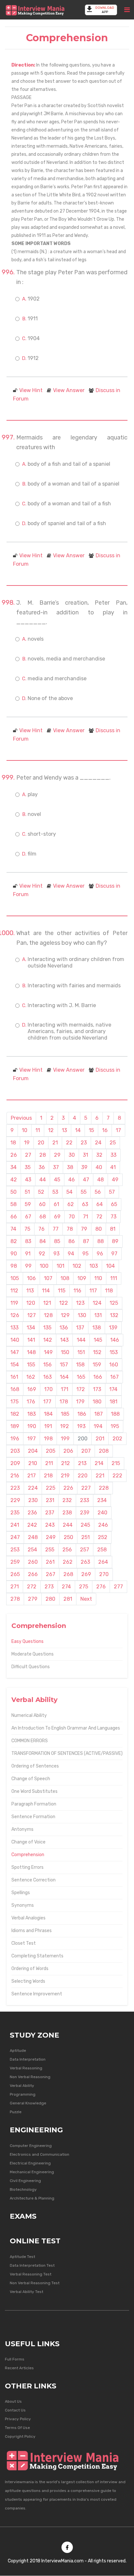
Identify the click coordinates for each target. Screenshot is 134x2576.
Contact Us (15, 2410)
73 (114, 1217)
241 (15, 1525)
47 (86, 1180)
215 (116, 1463)
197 (32, 1439)
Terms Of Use (17, 2428)
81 (113, 1229)
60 (42, 1204)
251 (86, 1537)
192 (65, 1426)
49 (115, 1180)
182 (15, 1414)
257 (85, 1550)
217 (32, 1476)
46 (72, 1180)
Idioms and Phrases (32, 1931)
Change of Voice (28, 1842)
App (105, 10)
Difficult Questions (31, 1667)
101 (60, 1266)
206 (68, 1451)
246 (103, 1525)
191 (48, 1426)
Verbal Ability (22, 2086)
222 (117, 1476)
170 (48, 1389)
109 (82, 1278)
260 (33, 1562)
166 (98, 1377)
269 (86, 1574)
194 (98, 1426)
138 (97, 1328)
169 (32, 1389)
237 (50, 1513)
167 (114, 1377)
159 (97, 1365)
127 (32, 1315)
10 (25, 1130)
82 (14, 1241)
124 (97, 1303)
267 (51, 1574)
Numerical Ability (29, 1715)
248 (33, 1537)
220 (83, 1476)
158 (80, 1365)
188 (115, 1414)
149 (48, 1352)
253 (15, 1550)
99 (28, 1266)
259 (15, 1562)
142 (48, 1340)
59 (28, 1204)
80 (99, 1229)
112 (14, 1291)
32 (99, 1155)
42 (14, 1180)
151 (81, 1352)
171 (65, 1389)
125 (114, 1303)
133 (14, 1328)
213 (82, 1463)
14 (78, 1130)
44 (43, 1180)
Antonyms (22, 1829)
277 (118, 1587)
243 (50, 1525)
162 (31, 1377)
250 (68, 1537)
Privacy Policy (18, 2419)
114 (46, 1291)
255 (50, 1550)
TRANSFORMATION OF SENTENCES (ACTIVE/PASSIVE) (67, 1753)
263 (85, 1562)
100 (44, 1266)
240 (102, 1513)
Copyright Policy (20, 2436)
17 (118, 1130)
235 (15, 1513)
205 (51, 1451)
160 (114, 1365)
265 (15, 1574)
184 (48, 1414)
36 (42, 1167)
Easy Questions (27, 1641)
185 (65, 1414)
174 (113, 1389)
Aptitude (18, 2051)
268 (68, 1574)
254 (32, 1550)
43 (28, 1180)
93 (56, 1254)
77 (56, 1229)
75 (27, 1229)
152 (97, 1352)
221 (100, 1476)
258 (102, 1550)
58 (13, 1204)
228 (104, 1488)
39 (84, 1167)
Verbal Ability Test (27, 2292)
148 (31, 1352)
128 (48, 1315)
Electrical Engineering (30, 2163)
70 (72, 1217)
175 (14, 1402)
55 (84, 1192)
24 (98, 1143)
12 (51, 1130)
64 (100, 1204)
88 (100, 1241)
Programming (23, 2094)
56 (98, 1192)
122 (64, 1303)
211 (49, 1463)
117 (93, 1291)
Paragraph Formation (34, 1804)
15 (91, 1130)
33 (114, 1155)
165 (81, 1377)
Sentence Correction (33, 1880)
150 (65, 1352)
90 (14, 1254)
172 (81, 1389)
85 (57, 1241)
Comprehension (28, 1855)
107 (48, 1278)
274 (66, 1587)
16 (105, 1130)
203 (15, 1451)
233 (85, 1500)
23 (84, 1143)
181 (114, 1402)
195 (115, 1426)
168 (15, 1389)
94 (71, 1254)
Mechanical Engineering (32, 2172)
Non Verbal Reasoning (30, 2077)
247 (15, 1537)
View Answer (69, 390)
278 (15, 1599)
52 (41, 1192)
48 (100, 1180)
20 (41, 1143)
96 (100, 1254)
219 (65, 1476)
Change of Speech (31, 1779)
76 (41, 1229)
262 (68, 1562)
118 (109, 1291)
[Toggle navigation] (127, 10)
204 (33, 1451)
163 (47, 1377)
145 (98, 1340)
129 (65, 1315)
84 (43, 1241)
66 (14, 1217)
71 (86, 1217)
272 (32, 1587)
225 (51, 1488)
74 (13, 1229)
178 (64, 1402)
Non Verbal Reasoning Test (35, 2283)
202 (117, 1439)
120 (31, 1303)
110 (98, 1278)
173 (97, 1389)
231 (50, 1500)
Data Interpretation (28, 2059)
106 (31, 1278)
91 (28, 1254)
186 (82, 1414)
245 (85, 1525)
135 (47, 1328)
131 (98, 1315)
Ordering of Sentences (35, 1766)
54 (69, 1192)
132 (114, 1315)
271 (15, 1587)
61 (56, 1204)
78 (70, 1229)
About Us (13, 2401)
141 (31, 1340)
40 (99, 1167)
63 (85, 1204)
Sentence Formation (33, 1817)
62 (71, 1204)
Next (86, 1599)
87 (86, 1241)
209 (15, 1463)
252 (103, 1537)
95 (85, 1254)
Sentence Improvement (37, 1994)
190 (32, 1426)
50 (13, 1192)
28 (43, 1155)
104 (110, 1266)
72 (99, 1217)
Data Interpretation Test (32, 2265)
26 (14, 1155)
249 (51, 1537)
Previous (21, 1118)
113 (30, 1291)
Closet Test (24, 1943)
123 (80, 1303)
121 (47, 1303)
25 (113, 1143)
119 (14, 1303)
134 (31, 1328)
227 (86, 1488)
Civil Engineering (25, 2181)
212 (66, 1463)
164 (64, 1377)
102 (77, 1266)
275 (84, 1587)
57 (112, 1192)
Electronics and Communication (40, 2154)
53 (55, 1192)
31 (86, 1155)
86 (72, 1241)
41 (113, 1167)
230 (33, 1500)
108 (65, 1278)
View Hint (31, 390)
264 (103, 1562)
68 (43, 1217)
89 (115, 1241)
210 (33, 1463)
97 (114, 1254)
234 (102, 1500)
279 (33, 1599)
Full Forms (15, 2359)
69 (57, 1217)
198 (48, 1439)
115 (62, 1291)
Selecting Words (28, 1981)
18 (13, 1143)
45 (57, 1180)
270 (104, 1574)
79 (84, 1229)
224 (33, 1488)
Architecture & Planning (32, 2198)
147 (15, 1352)
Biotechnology (23, 2189)
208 (104, 1451)
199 (65, 1439)
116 (77, 1291)
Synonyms (23, 1905)
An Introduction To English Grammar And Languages (66, 1728)
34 (13, 1167)
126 (15, 1315)
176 (31, 1402)
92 (42, 1254)
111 (114, 1278)
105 (15, 1278)
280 (50, 1599)
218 (48, 1476)
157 (64, 1365)
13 (64, 1130)
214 (99, 1463)
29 (57, 1155)
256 (67, 1550)
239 (85, 1513)
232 (67, 1500)
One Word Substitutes (34, 1791)
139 (113, 1328)
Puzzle (16, 2112)
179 (80, 1402)
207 (86, 1451)
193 (81, 1426)
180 (97, 1402)
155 (31, 1365)
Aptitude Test (22, 2257)
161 (14, 1377)
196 (15, 1439)
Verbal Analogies (28, 1918)
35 (28, 1167)
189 (15, 1426)
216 (15, 1476)
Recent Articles (19, 2368)
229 (15, 1500)
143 (64, 1340)
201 (100, 1439)
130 (82, 1315)
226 (68, 1488)
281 (68, 1599)
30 (72, 1155)
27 (28, 1155)
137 (80, 1328)
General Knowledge (28, 2103)
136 (64, 1328)
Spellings (21, 1893)
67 (28, 1217)
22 (69, 1143)
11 (38, 1130)
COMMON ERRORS (30, 1741)
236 (32, 1513)
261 (50, 1562)
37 (56, 1167)
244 (68, 1525)
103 (94, 1266)
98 (14, 1266)
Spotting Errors (27, 1867)
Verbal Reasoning (26, 2068)
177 (47, 1402)
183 (32, 1414)
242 (32, 1525)
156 (47, 1365)
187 (99, 1414)
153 (114, 1352)
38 (70, 1167)
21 (55, 1143)
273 (49, 1587)
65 (114, 1204)
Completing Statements (37, 1956)
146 (115, 1340)
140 (15, 1340)
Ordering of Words (30, 1969)
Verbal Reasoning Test (31, 2274)
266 (33, 1574)
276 (101, 1587)
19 (27, 1143)
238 (67, 1513)
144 (81, 1340)
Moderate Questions (33, 1654)
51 (27, 1192)
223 (15, 1488)
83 (28, 1241)
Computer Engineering (31, 2146)
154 (15, 1365)
